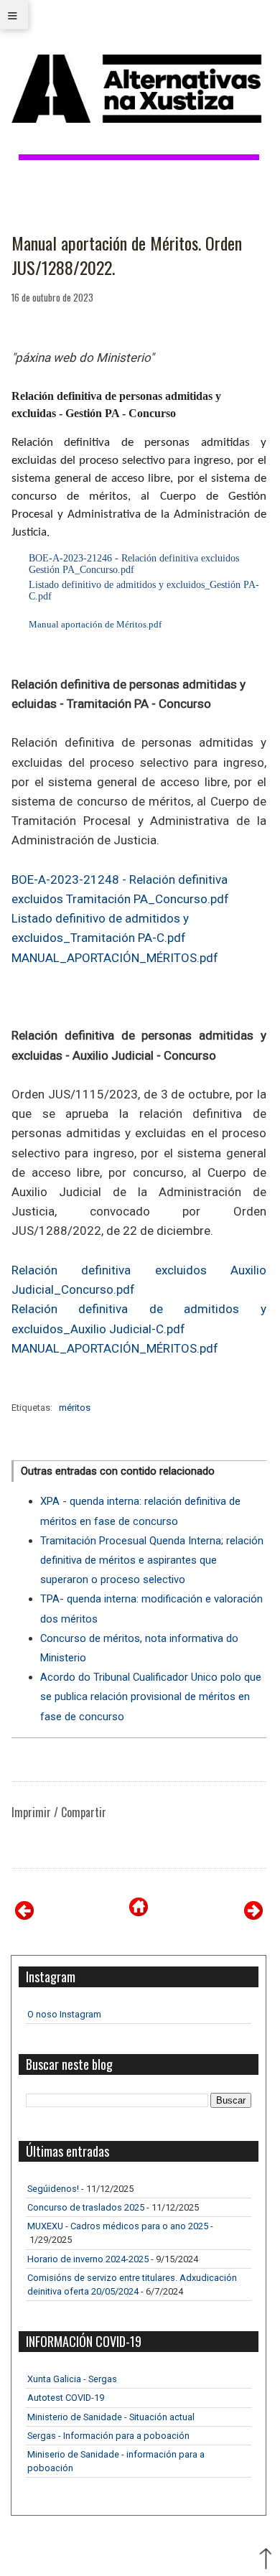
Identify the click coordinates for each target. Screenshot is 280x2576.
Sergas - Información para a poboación (108, 2436)
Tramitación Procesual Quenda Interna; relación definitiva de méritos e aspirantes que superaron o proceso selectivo (152, 1560)
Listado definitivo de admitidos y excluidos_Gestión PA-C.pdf (144, 591)
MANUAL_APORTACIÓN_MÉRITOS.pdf (115, 958)
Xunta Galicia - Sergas (72, 2379)
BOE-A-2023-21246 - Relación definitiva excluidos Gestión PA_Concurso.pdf (134, 564)
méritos (75, 1408)
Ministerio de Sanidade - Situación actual (111, 2417)
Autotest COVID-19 (66, 2398)
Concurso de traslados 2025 (86, 2207)
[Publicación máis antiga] (253, 1916)
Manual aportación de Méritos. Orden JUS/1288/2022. (127, 255)
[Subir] (266, 2560)
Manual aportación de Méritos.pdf (94, 624)
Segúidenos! (53, 2189)
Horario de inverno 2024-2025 (88, 2259)
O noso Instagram (64, 2014)
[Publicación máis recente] (24, 1916)
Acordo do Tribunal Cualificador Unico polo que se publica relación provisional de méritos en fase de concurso (151, 1697)
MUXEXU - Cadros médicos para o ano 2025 (118, 2226)
